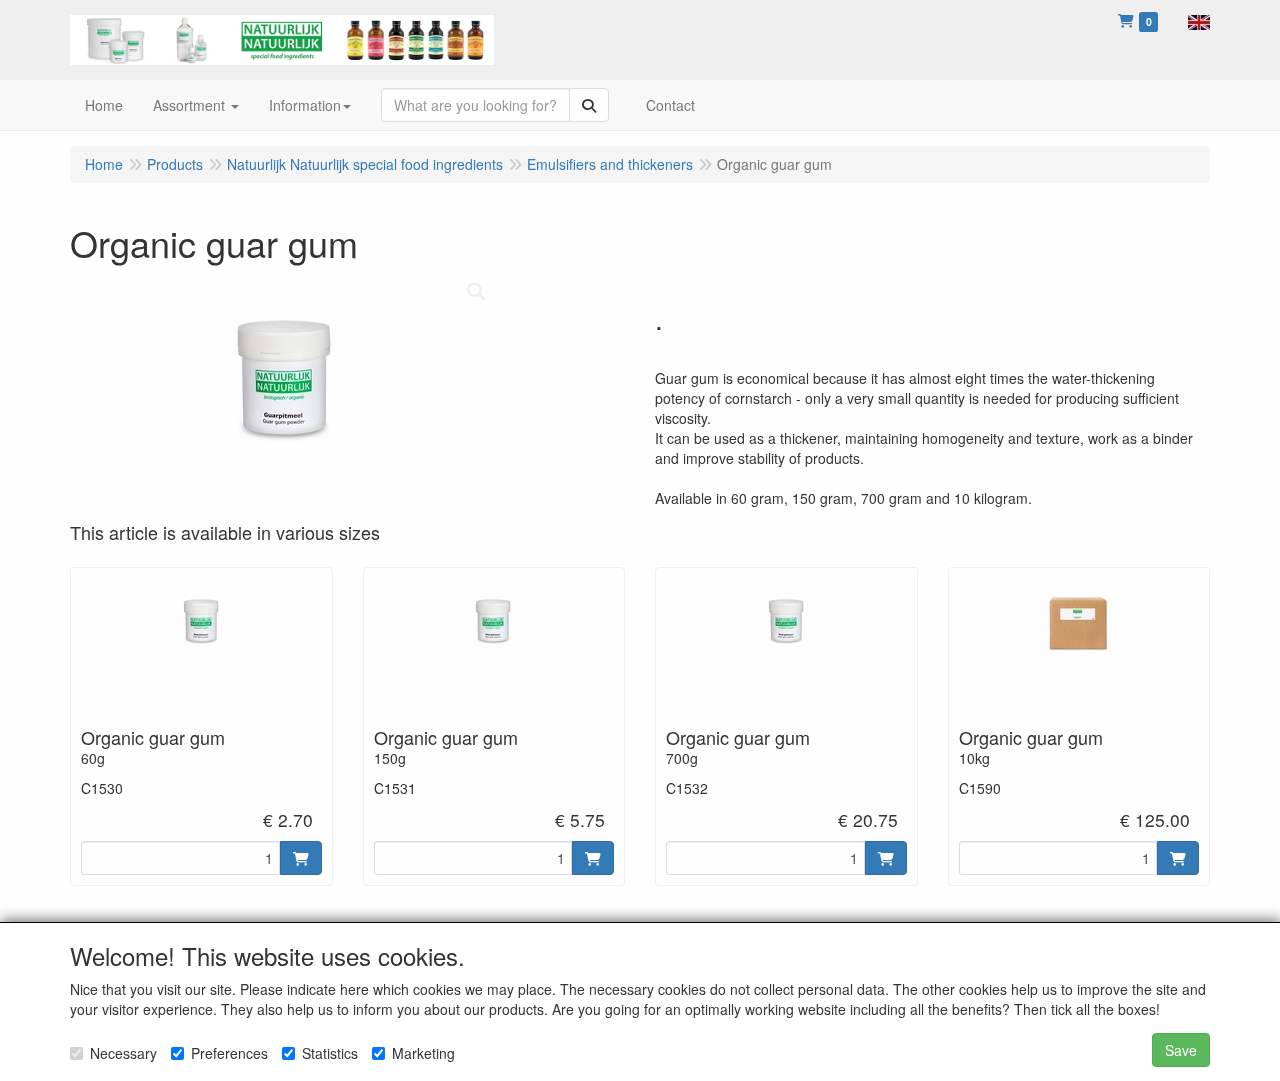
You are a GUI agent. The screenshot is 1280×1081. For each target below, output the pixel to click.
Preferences (229, 1053)
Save (1181, 1050)
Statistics (330, 1053)
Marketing (423, 1053)
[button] (1199, 20)
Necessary (123, 1053)
